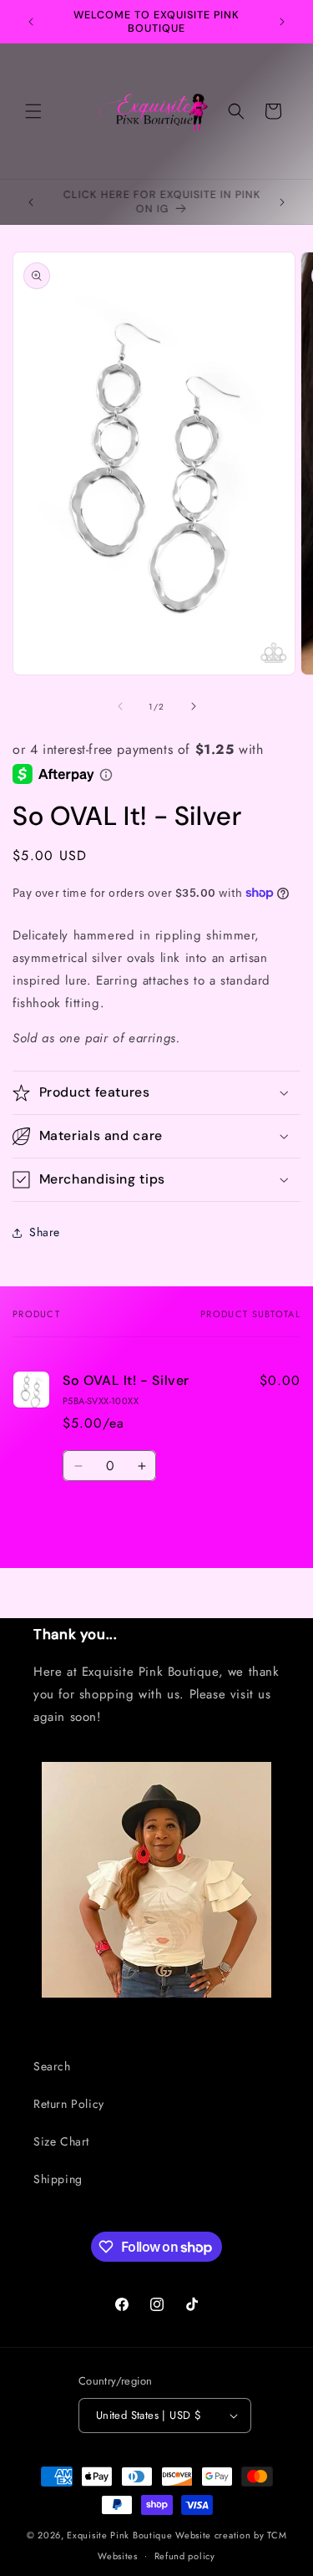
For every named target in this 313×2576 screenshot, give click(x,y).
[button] (33, 111)
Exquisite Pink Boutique (119, 2535)
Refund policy (185, 2556)
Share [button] (45, 1232)
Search (52, 2066)
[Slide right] (194, 706)
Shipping (58, 2179)
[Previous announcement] (31, 22)
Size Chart (61, 2141)
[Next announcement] (282, 22)
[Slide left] (120, 706)
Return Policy (69, 2104)
